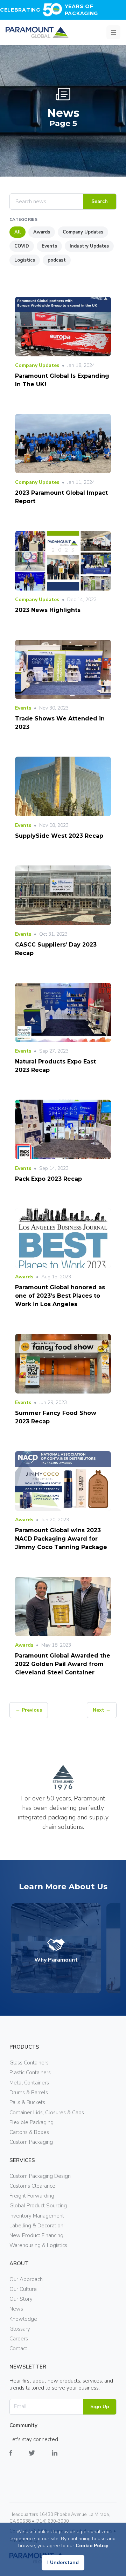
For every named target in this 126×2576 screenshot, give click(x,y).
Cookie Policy (92, 2546)
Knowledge (23, 2319)
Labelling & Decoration (36, 2226)
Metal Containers (29, 2083)
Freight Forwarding (32, 2196)
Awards (42, 232)
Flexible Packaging (31, 2122)
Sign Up (100, 2407)
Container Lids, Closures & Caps (47, 2113)
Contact (18, 2348)
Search (100, 201)
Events (49, 246)
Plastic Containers (30, 2073)
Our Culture (23, 2289)
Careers (19, 2339)
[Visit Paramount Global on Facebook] (19, 2458)
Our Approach (26, 2279)
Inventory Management (37, 2216)
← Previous (29, 1710)
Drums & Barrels (29, 2093)
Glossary (20, 2329)
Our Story (21, 2299)
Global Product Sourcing (38, 2206)
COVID (22, 246)
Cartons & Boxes (29, 2132)
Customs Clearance (32, 2186)
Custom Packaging (31, 2142)
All (17, 232)
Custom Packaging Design (40, 2176)
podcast (57, 260)
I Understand (63, 2562)
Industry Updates (89, 246)
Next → (102, 1710)
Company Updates (83, 232)
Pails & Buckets (27, 2102)
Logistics (25, 260)
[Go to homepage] (37, 32)
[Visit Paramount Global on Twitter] (40, 2458)
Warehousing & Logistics (38, 2245)
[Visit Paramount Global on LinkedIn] (63, 2458)
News (16, 2309)
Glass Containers (29, 2063)
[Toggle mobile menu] (113, 32)
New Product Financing (36, 2235)
